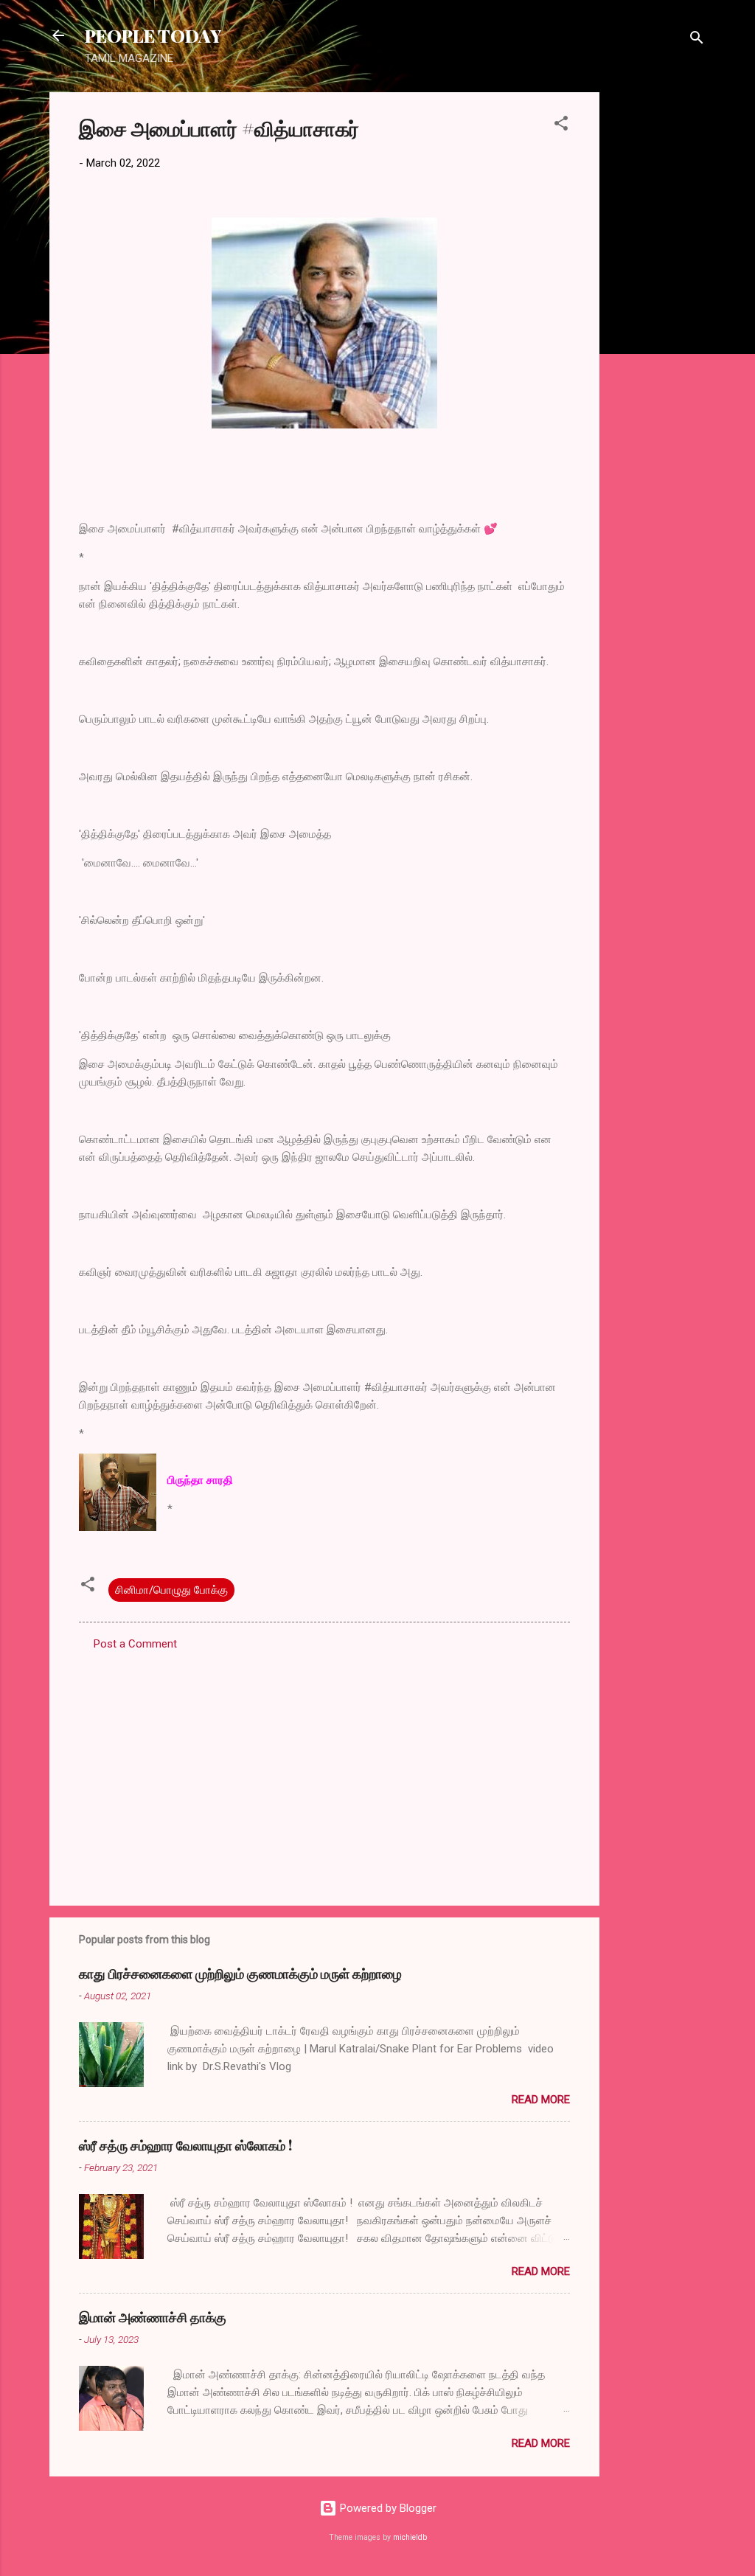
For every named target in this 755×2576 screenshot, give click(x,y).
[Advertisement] (658, 313)
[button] (561, 126)
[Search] (697, 40)
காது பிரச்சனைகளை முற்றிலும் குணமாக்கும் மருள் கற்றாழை (240, 1973)
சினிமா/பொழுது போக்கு (171, 1590)
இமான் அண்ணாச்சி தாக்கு (153, 2317)
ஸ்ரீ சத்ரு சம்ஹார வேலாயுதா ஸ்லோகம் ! (185, 2145)
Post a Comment (135, 1644)
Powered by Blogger (387, 2508)
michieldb (410, 2537)
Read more (541, 2100)
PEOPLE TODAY (153, 35)
